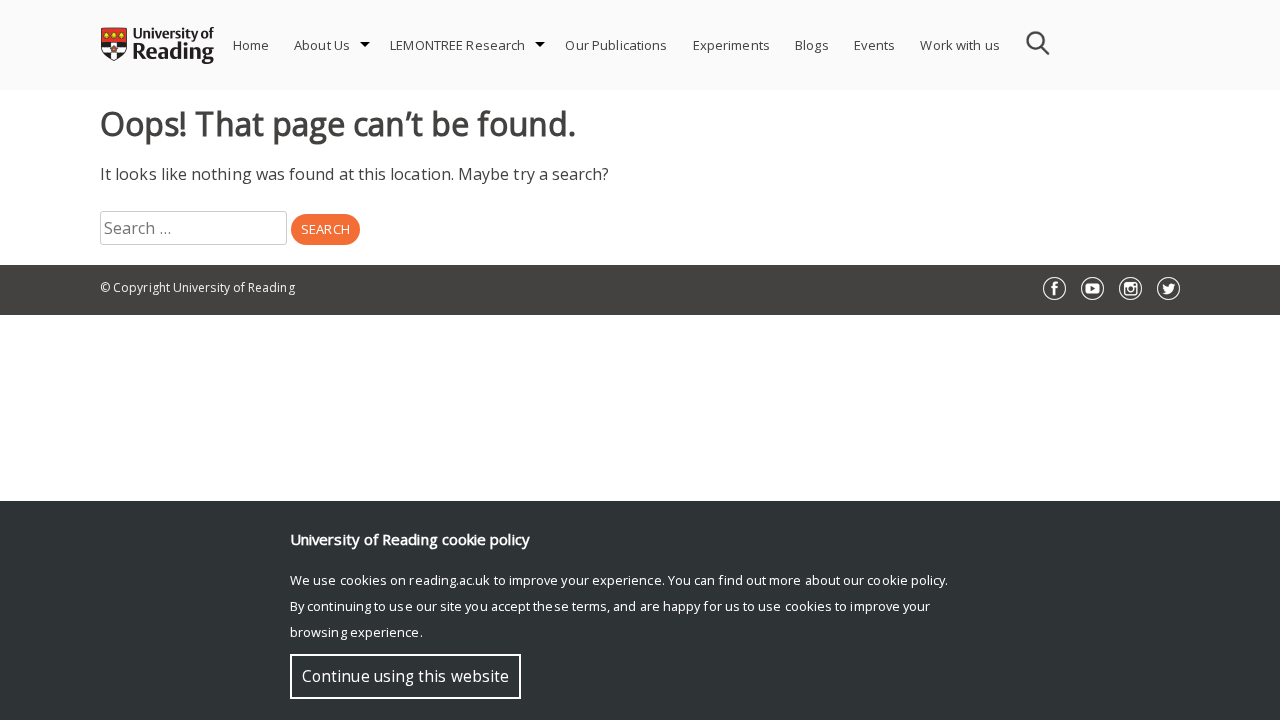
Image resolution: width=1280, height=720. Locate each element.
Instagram (1130, 288)
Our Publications (616, 45)
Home (251, 45)
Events (875, 45)
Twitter (1168, 288)
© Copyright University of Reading (197, 287)
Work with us (960, 45)
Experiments (731, 45)
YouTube (1092, 288)
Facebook (1054, 288)
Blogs (812, 45)
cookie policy (906, 580)
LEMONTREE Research (457, 45)
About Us (322, 45)
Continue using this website (405, 676)
